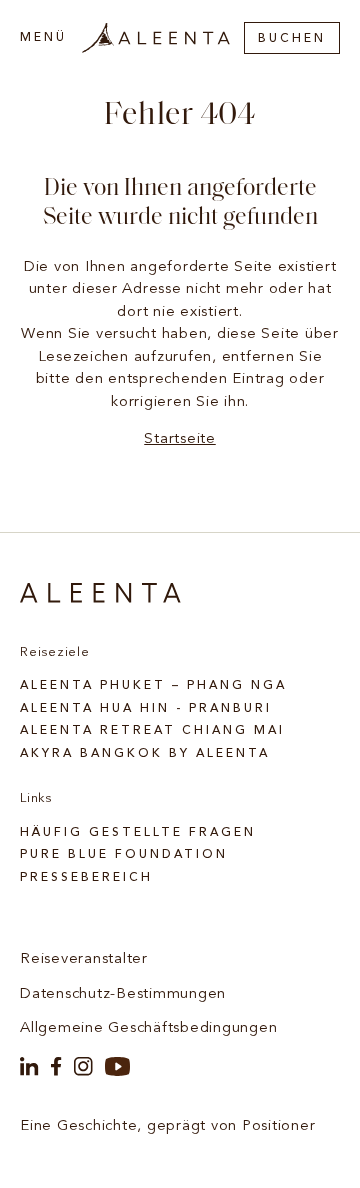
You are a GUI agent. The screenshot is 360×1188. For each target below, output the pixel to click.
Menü (43, 38)
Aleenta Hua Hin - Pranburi (146, 709)
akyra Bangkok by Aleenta (145, 754)
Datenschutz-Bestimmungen (123, 994)
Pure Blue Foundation (124, 855)
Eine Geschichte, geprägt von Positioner (167, 1126)
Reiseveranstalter (84, 959)
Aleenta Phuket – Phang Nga (153, 686)
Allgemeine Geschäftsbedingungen (148, 1028)
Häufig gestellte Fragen (138, 833)
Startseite (180, 439)
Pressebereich (86, 878)
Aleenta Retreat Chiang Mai (152, 731)
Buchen (292, 39)
